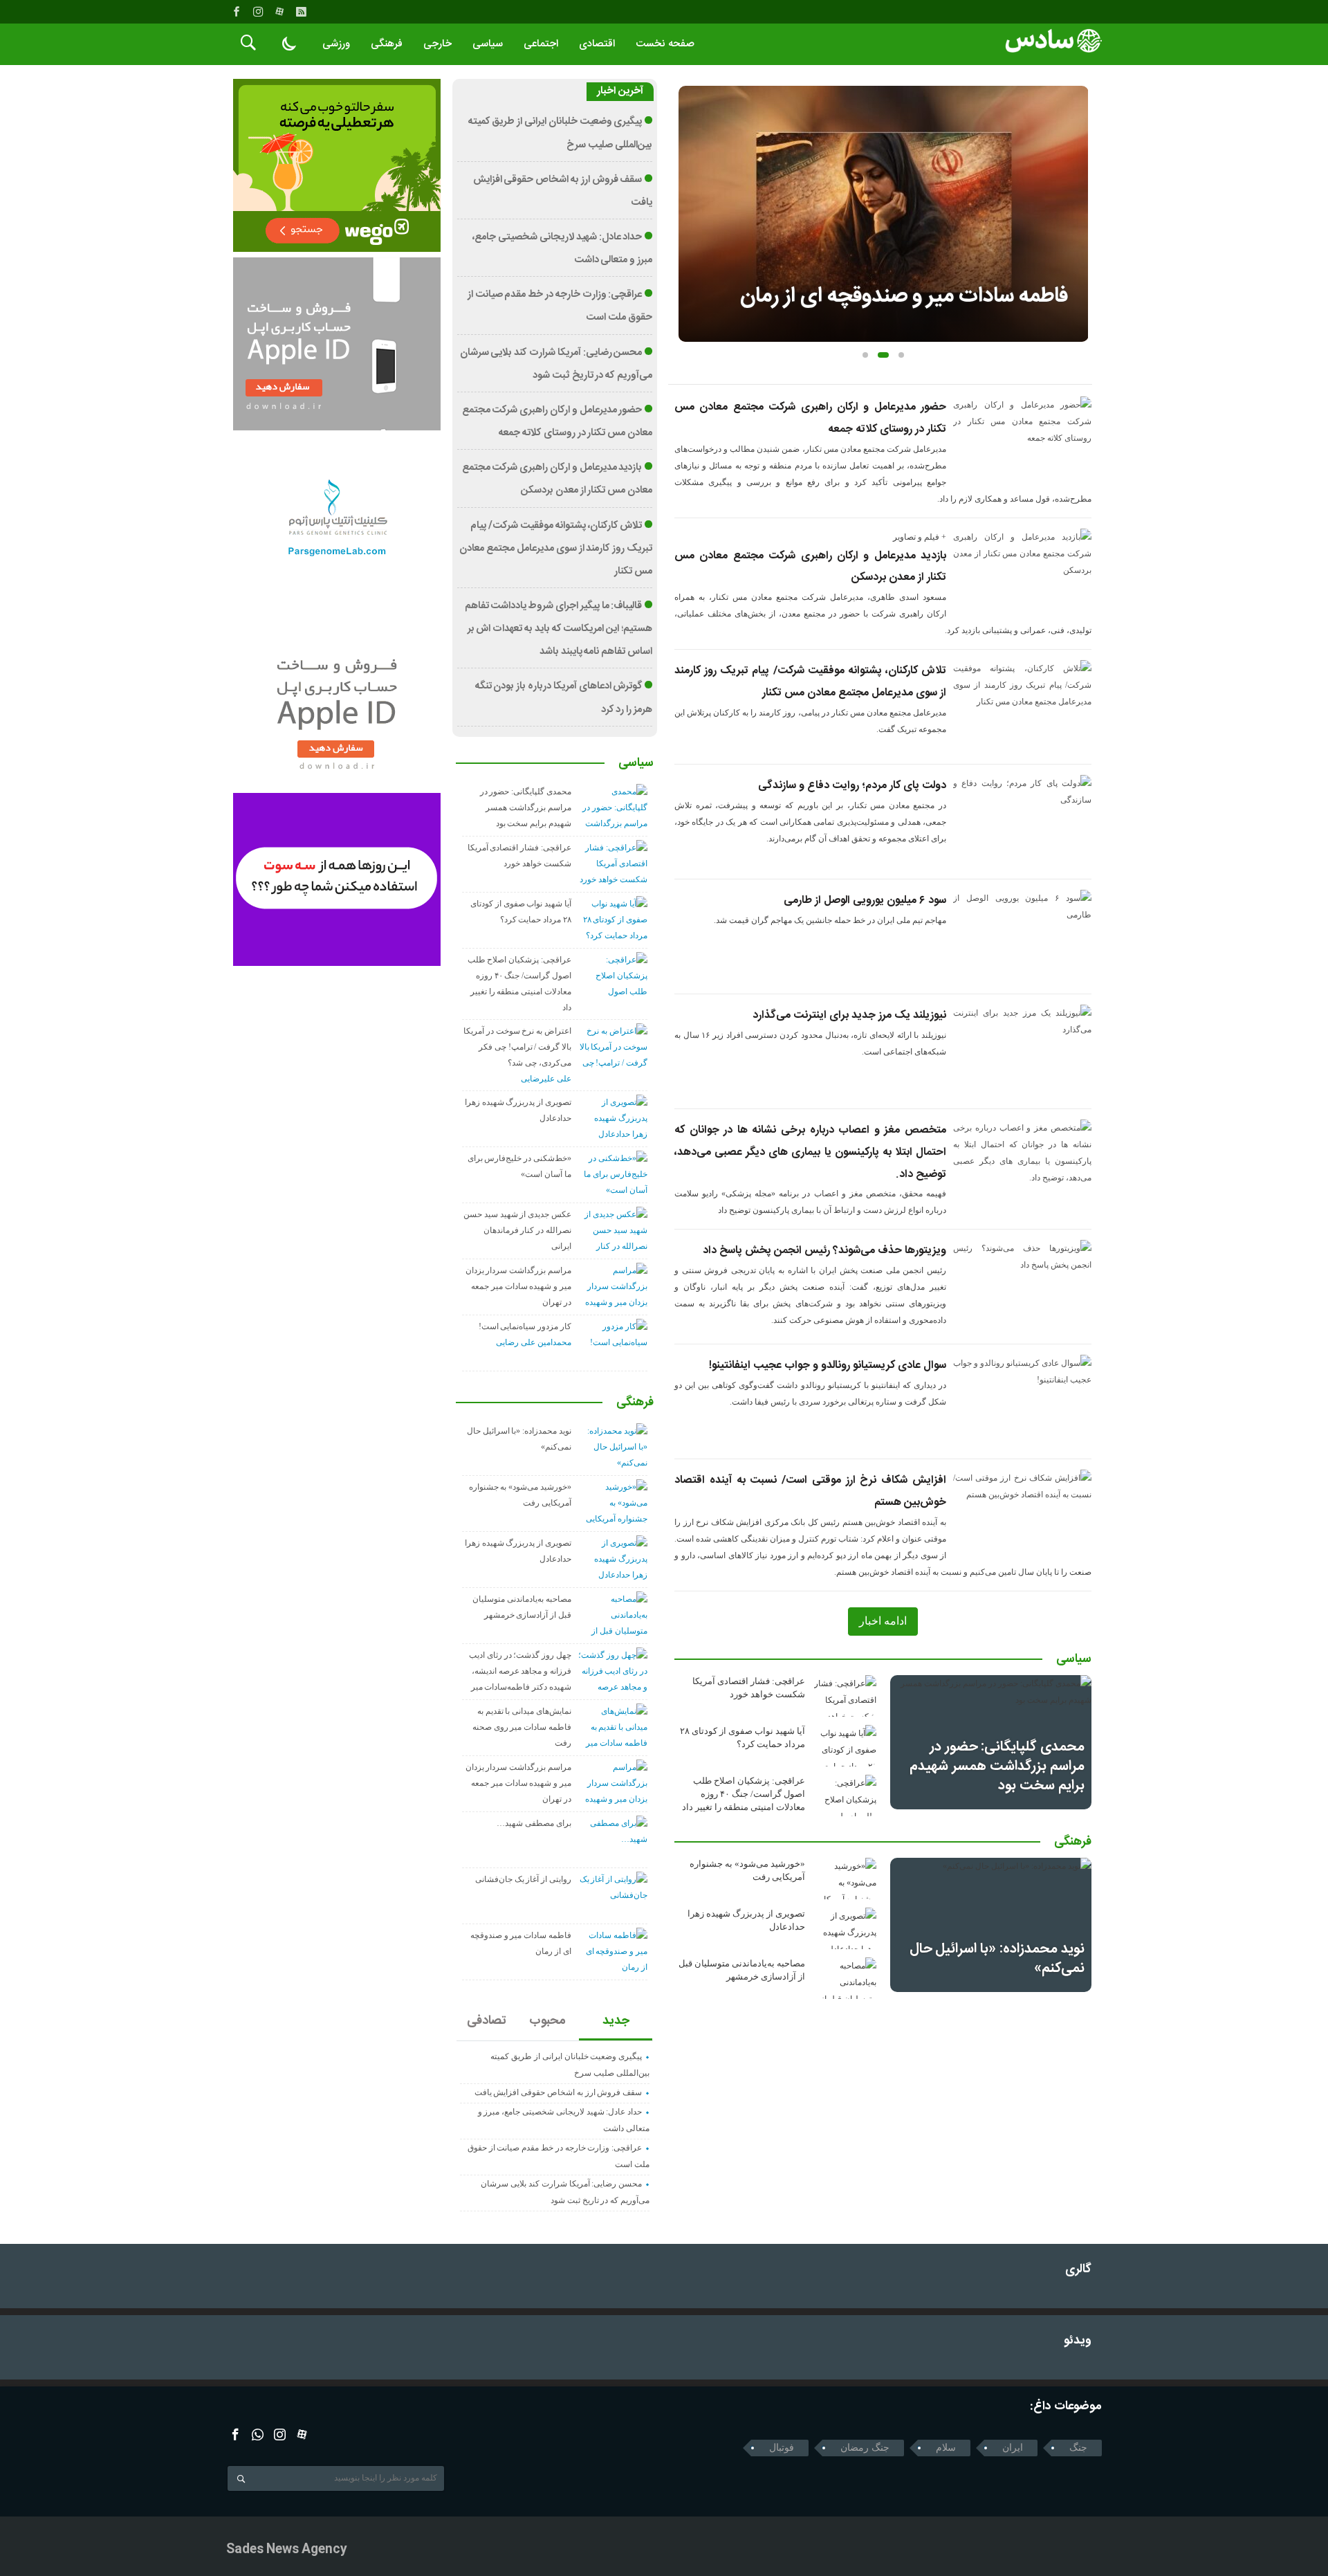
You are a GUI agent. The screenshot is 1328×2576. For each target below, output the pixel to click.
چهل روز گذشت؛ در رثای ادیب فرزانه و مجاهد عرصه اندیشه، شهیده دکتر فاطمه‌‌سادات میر (520, 1671)
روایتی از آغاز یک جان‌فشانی (523, 1879)
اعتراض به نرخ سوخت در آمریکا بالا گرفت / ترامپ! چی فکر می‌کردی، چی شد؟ (517, 1047)
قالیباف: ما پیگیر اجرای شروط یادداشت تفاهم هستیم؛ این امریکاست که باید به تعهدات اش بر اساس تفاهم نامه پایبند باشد (559, 629)
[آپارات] (279, 12)
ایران (1013, 2448)
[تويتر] (258, 2435)
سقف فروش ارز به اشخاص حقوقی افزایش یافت (559, 2092)
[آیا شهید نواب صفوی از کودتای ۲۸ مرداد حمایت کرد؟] (845, 1746)
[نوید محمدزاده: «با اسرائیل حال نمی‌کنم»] (991, 1925)
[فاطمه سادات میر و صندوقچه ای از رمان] (884, 214)
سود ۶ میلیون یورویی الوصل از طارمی (865, 901)
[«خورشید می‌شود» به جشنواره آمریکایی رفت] (845, 1879)
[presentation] (689, 192)
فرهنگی (387, 44)
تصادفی (487, 2021)
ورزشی (336, 44)
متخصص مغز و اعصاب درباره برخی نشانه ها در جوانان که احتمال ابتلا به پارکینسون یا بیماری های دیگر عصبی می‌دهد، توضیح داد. (810, 1152)
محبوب (547, 2021)
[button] (865, 355)
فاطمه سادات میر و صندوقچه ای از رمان (904, 296)
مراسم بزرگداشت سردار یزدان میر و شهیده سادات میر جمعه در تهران (518, 1286)
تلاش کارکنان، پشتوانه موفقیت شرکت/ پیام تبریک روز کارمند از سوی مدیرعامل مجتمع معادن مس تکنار (556, 549)
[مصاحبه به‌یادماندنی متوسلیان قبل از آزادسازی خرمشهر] (845, 1978)
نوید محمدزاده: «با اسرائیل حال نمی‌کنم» (997, 1958)
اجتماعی (541, 44)
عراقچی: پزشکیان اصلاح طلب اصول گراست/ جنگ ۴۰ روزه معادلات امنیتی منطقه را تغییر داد (744, 1794)
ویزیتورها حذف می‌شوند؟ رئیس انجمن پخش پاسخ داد (824, 1251)
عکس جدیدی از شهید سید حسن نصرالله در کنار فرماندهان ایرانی (517, 1230)
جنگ (1078, 2448)
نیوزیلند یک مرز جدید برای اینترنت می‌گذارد (849, 1015)
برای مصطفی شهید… (534, 1823)
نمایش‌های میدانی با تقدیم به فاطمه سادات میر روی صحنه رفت (522, 1727)
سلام (946, 2448)
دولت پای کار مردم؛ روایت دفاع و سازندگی (852, 786)
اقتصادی (597, 44)
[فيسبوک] (237, 12)
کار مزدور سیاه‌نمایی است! (525, 1326)
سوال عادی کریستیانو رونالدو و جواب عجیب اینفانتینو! (828, 1365)
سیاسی (488, 44)
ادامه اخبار (883, 1621)
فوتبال (782, 2448)
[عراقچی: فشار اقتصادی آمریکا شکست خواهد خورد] (845, 1696)
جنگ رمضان (865, 2448)
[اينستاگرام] (258, 12)
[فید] (301, 12)
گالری (1078, 2270)
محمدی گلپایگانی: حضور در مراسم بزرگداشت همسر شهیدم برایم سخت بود (997, 1766)
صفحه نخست (665, 44)
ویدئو (1078, 2341)
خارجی (437, 44)
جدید (616, 2021)
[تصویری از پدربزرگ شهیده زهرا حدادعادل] (845, 1928)
